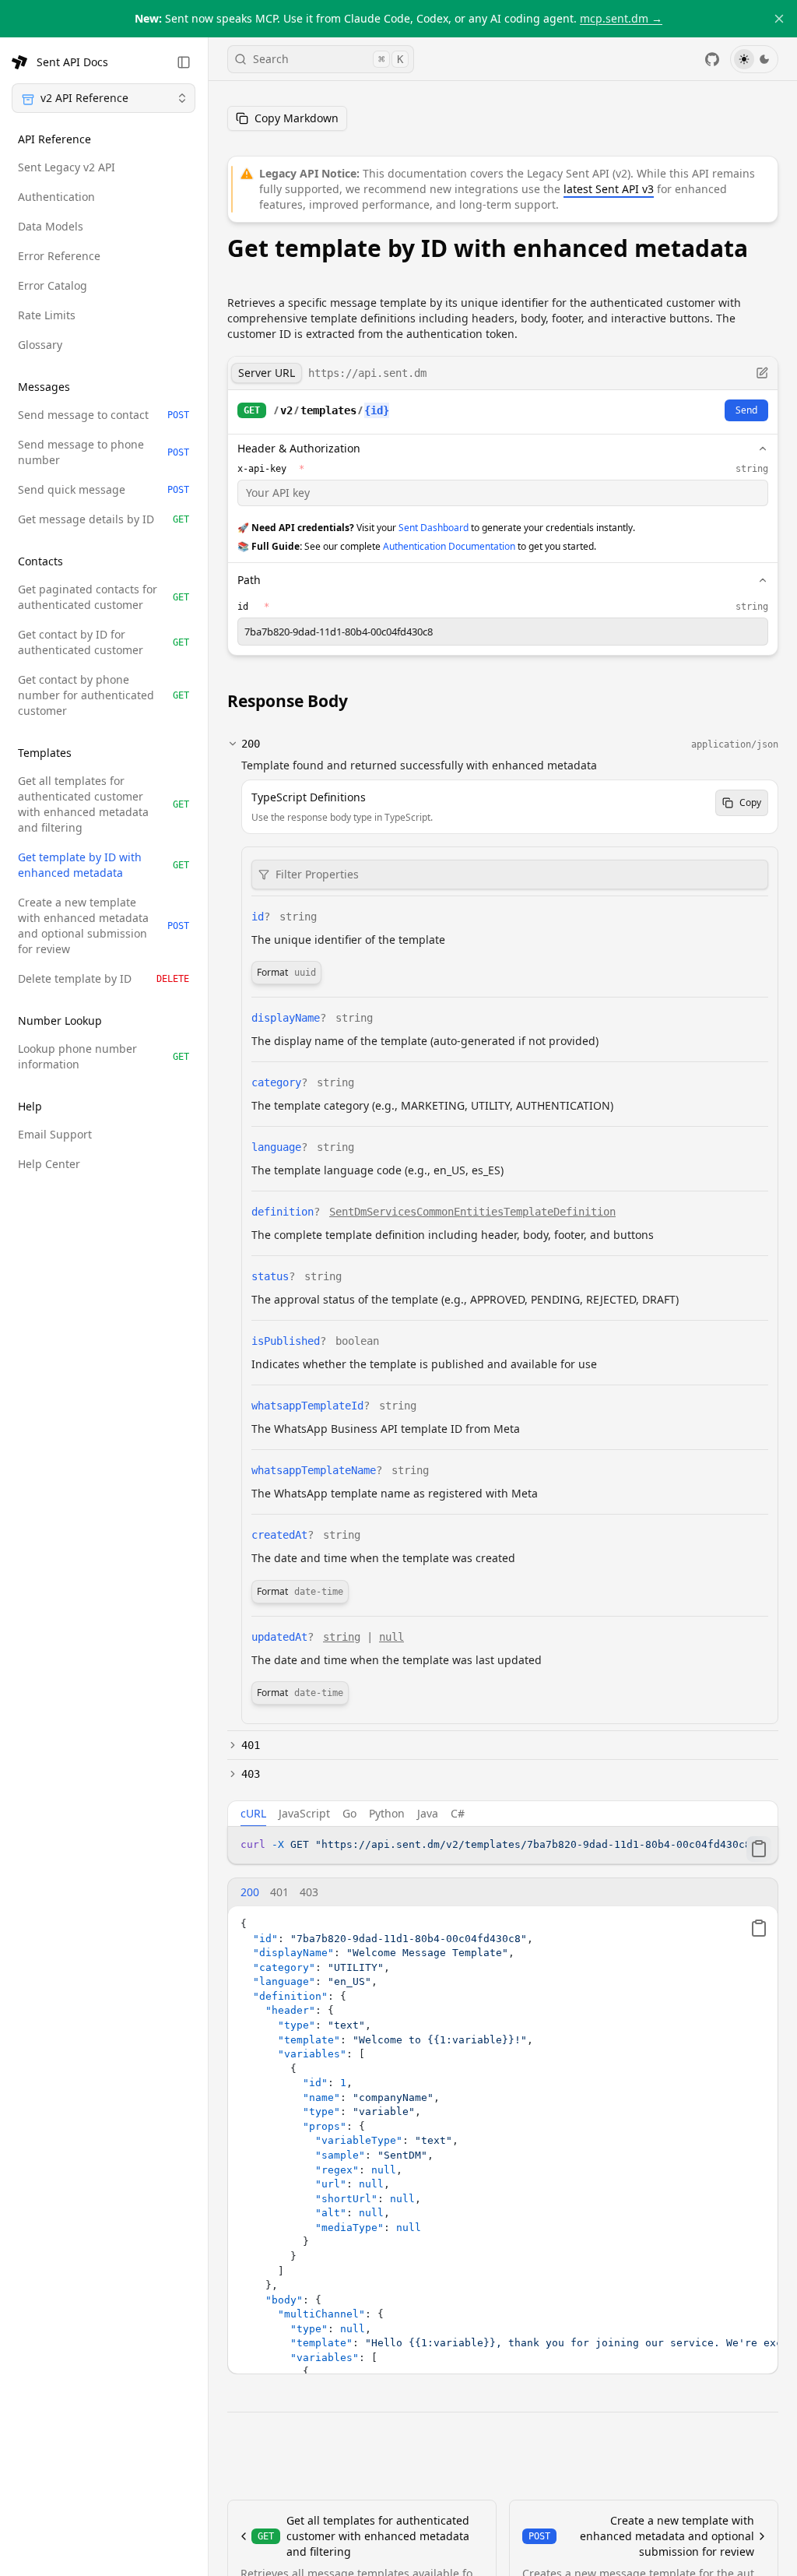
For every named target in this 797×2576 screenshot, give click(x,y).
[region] (503, 1845)
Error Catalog (53, 285)
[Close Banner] (779, 19)
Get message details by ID (104, 519)
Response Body (288, 701)
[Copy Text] (759, 1849)
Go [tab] (349, 1813)
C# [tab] (458, 1813)
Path (249, 580)
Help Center (49, 1164)
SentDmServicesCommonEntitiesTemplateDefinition (472, 1212)
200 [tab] (250, 1892)
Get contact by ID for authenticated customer (104, 642)
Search (328, 59)
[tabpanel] (503, 1845)
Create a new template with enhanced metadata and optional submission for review (104, 926)
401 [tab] (279, 1892)
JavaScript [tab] (304, 1813)
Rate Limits (47, 315)
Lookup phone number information (104, 1056)
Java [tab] (428, 1813)
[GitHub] (712, 59)
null (391, 1637)
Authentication (56, 197)
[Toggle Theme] (754, 59)
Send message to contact (104, 415)
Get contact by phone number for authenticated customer (104, 695)
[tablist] (503, 1814)
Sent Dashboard (434, 528)
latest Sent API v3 (609, 189)
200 (251, 744)
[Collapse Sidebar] (184, 62)
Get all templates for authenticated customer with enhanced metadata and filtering (104, 804)
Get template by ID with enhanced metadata (104, 865)
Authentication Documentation (449, 546)
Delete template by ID (104, 978)
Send (746, 410)
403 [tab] (309, 1892)
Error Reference (59, 256)
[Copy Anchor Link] (363, 701)
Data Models (51, 226)
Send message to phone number (104, 452)
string (342, 1637)
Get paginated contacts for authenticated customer (104, 597)
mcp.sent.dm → (621, 18)
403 (251, 1774)
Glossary (40, 345)
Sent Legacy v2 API (67, 167)
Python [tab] (387, 1813)
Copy (750, 802)
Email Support (55, 1134)
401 (251, 1745)
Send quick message (104, 489)
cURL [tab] (253, 1813)
